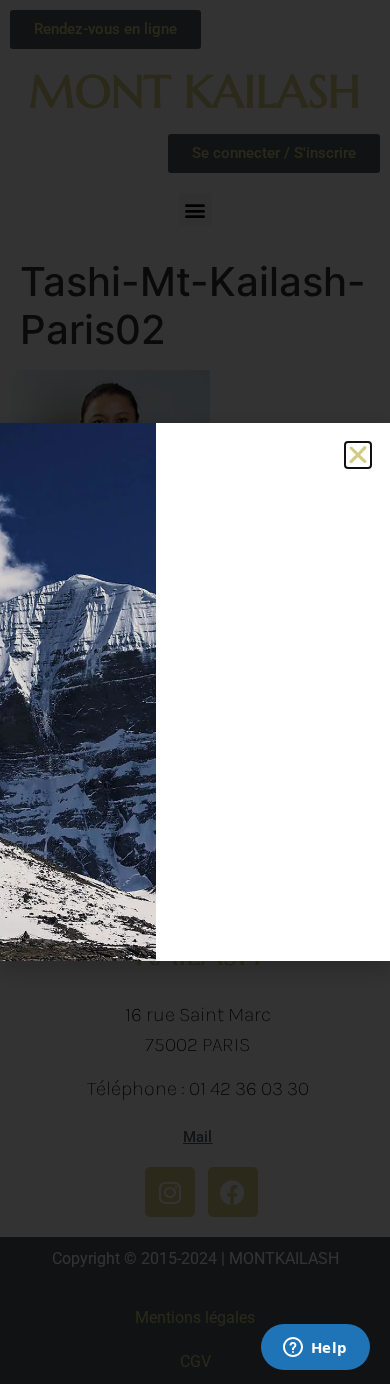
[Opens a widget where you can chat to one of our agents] (315, 1349)
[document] (195, 692)
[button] (358, 455)
